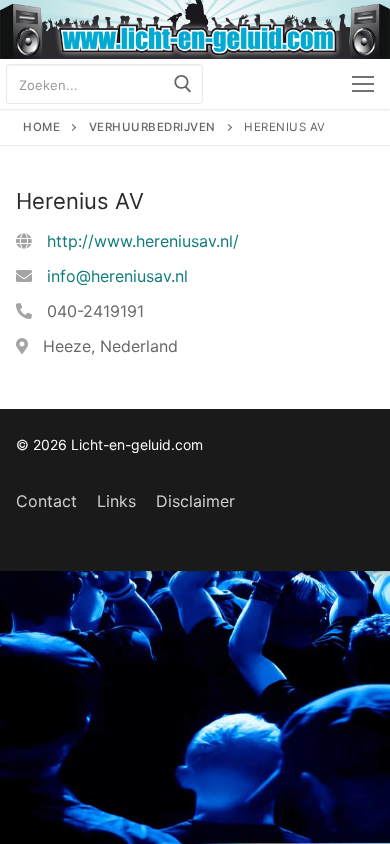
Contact (46, 501)
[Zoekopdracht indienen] (183, 83)
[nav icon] (363, 84)
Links (116, 501)
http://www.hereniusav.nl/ (143, 241)
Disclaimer (195, 501)
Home (41, 127)
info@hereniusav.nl (117, 276)
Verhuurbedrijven (152, 127)
